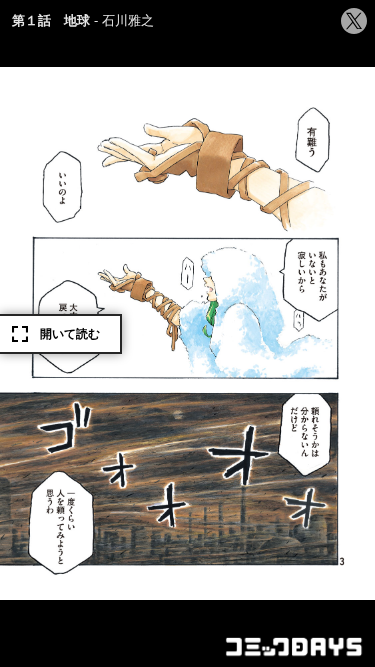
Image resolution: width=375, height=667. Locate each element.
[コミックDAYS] (295, 647)
